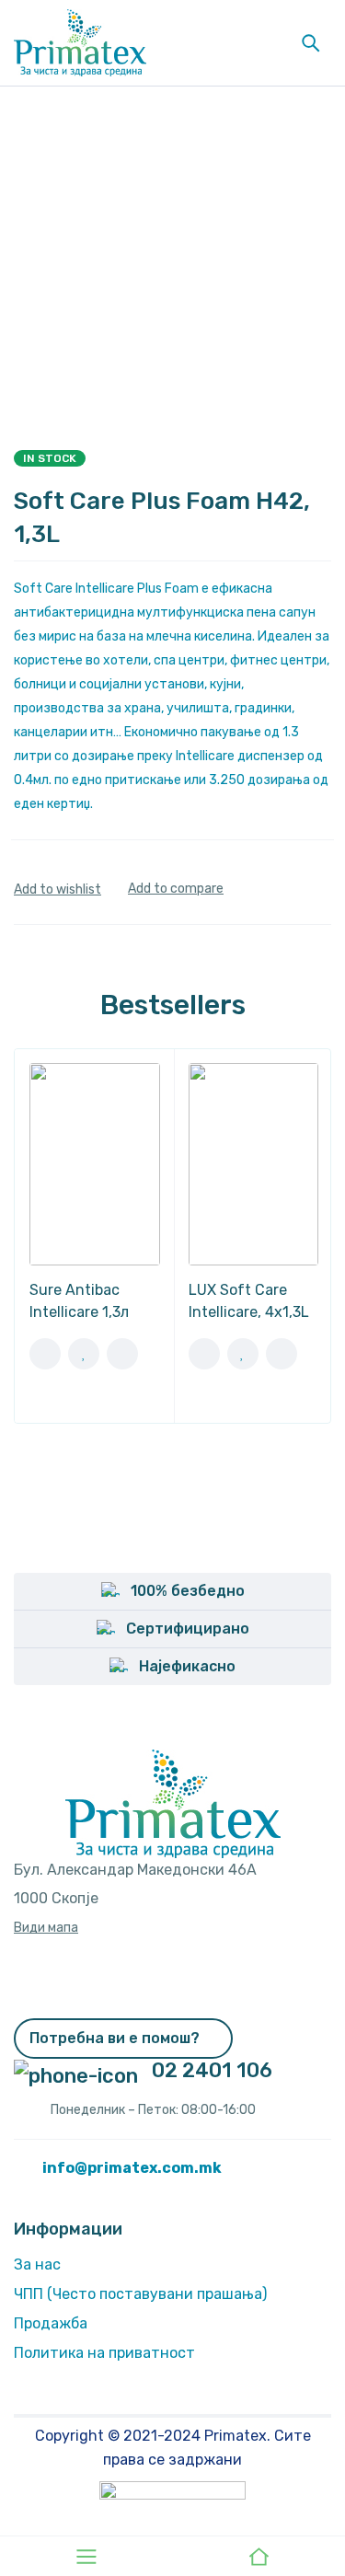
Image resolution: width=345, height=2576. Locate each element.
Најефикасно (187, 1666)
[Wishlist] (57, 889)
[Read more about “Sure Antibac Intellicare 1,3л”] (45, 1354)
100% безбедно (188, 1591)
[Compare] (176, 889)
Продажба (51, 2323)
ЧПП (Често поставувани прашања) (140, 2294)
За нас (37, 2264)
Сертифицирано (188, 1629)
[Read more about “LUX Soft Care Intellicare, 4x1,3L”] (204, 1354)
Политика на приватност (104, 2353)
